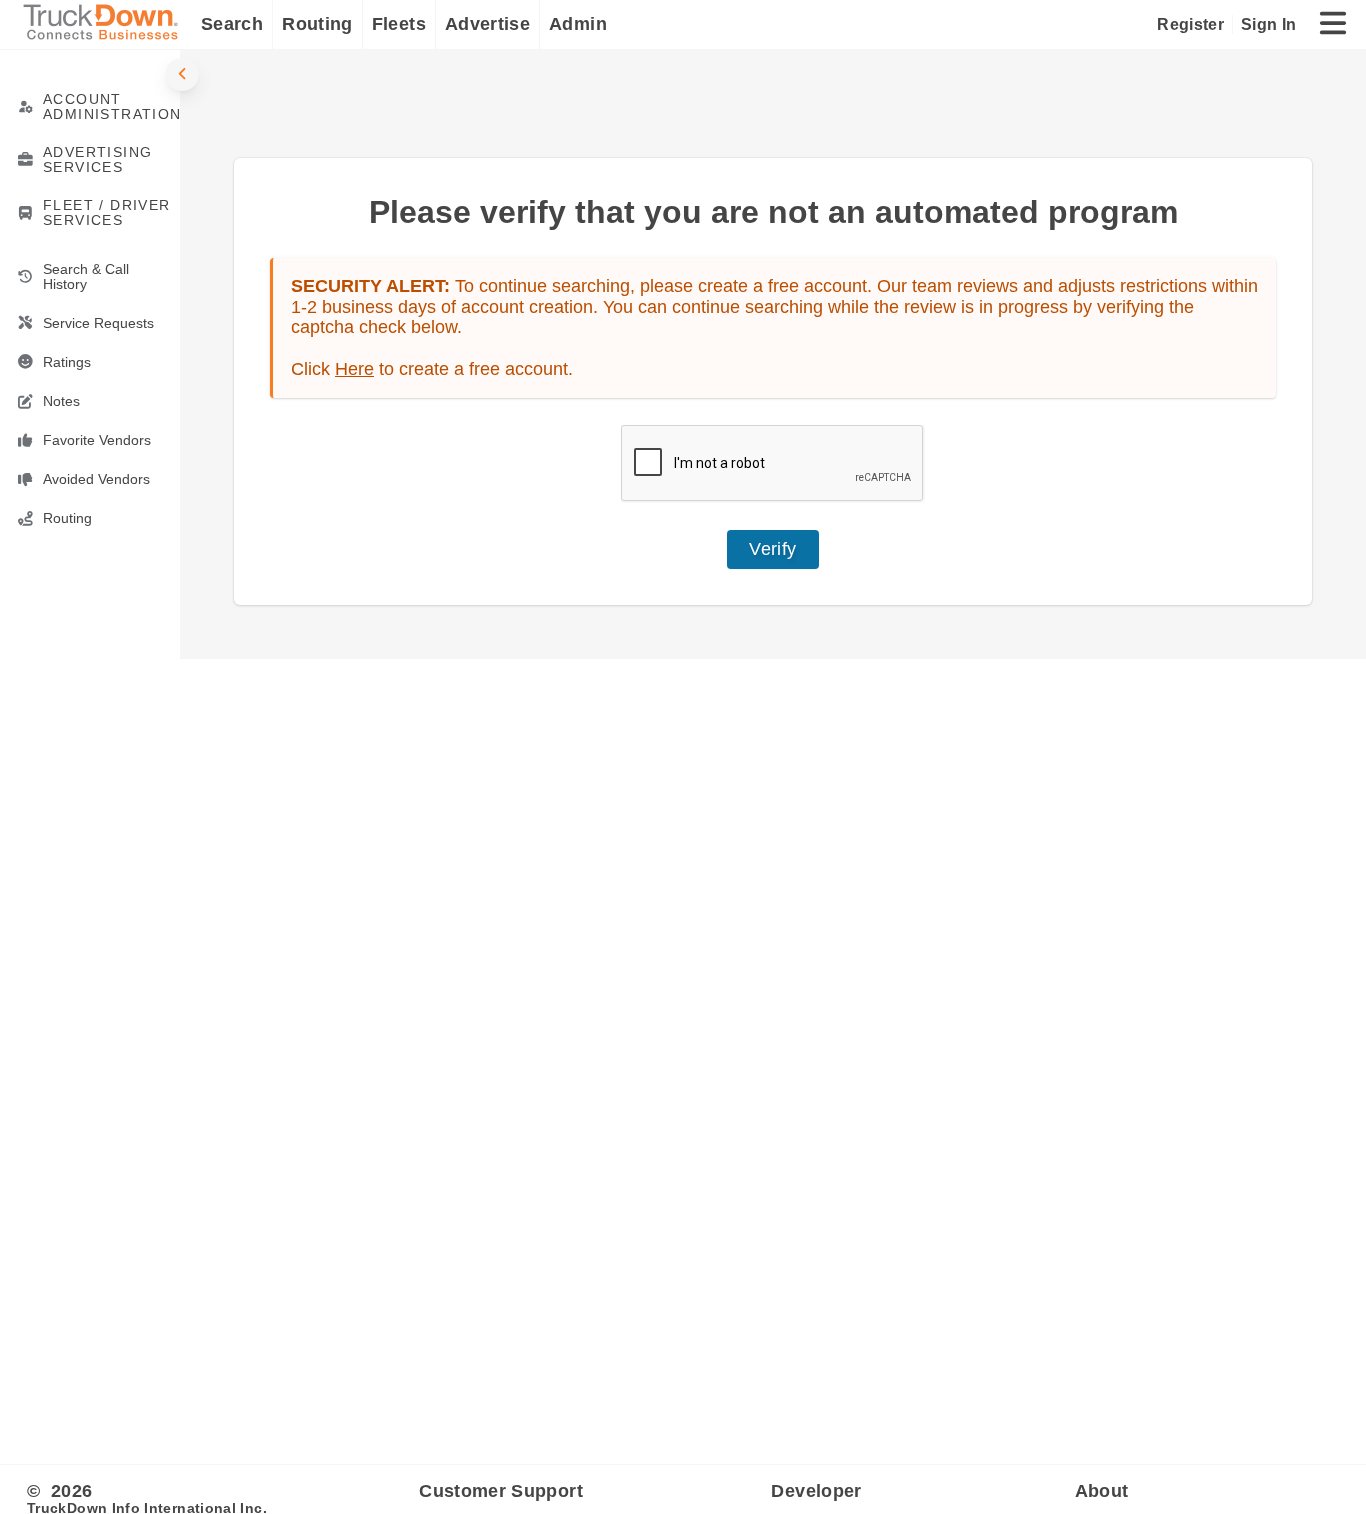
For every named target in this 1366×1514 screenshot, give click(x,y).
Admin (578, 24)
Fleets (399, 24)
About (1102, 1491)
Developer (816, 1491)
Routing (317, 24)
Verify (773, 549)
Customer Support (501, 1491)
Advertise (487, 24)
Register (1190, 24)
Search (232, 24)
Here (354, 369)
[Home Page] (105, 24)
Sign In (1268, 24)
